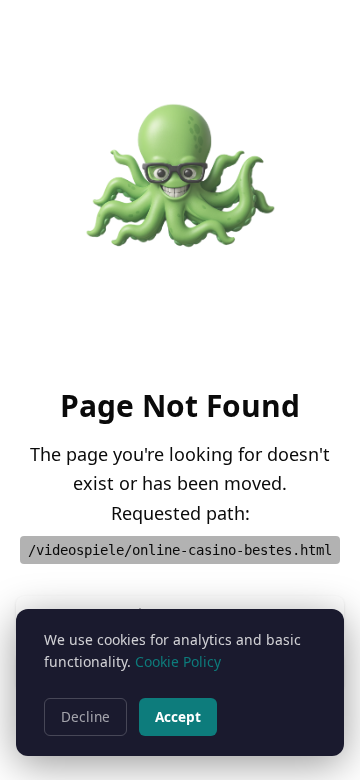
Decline (85, 716)
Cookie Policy (178, 661)
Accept (178, 716)
